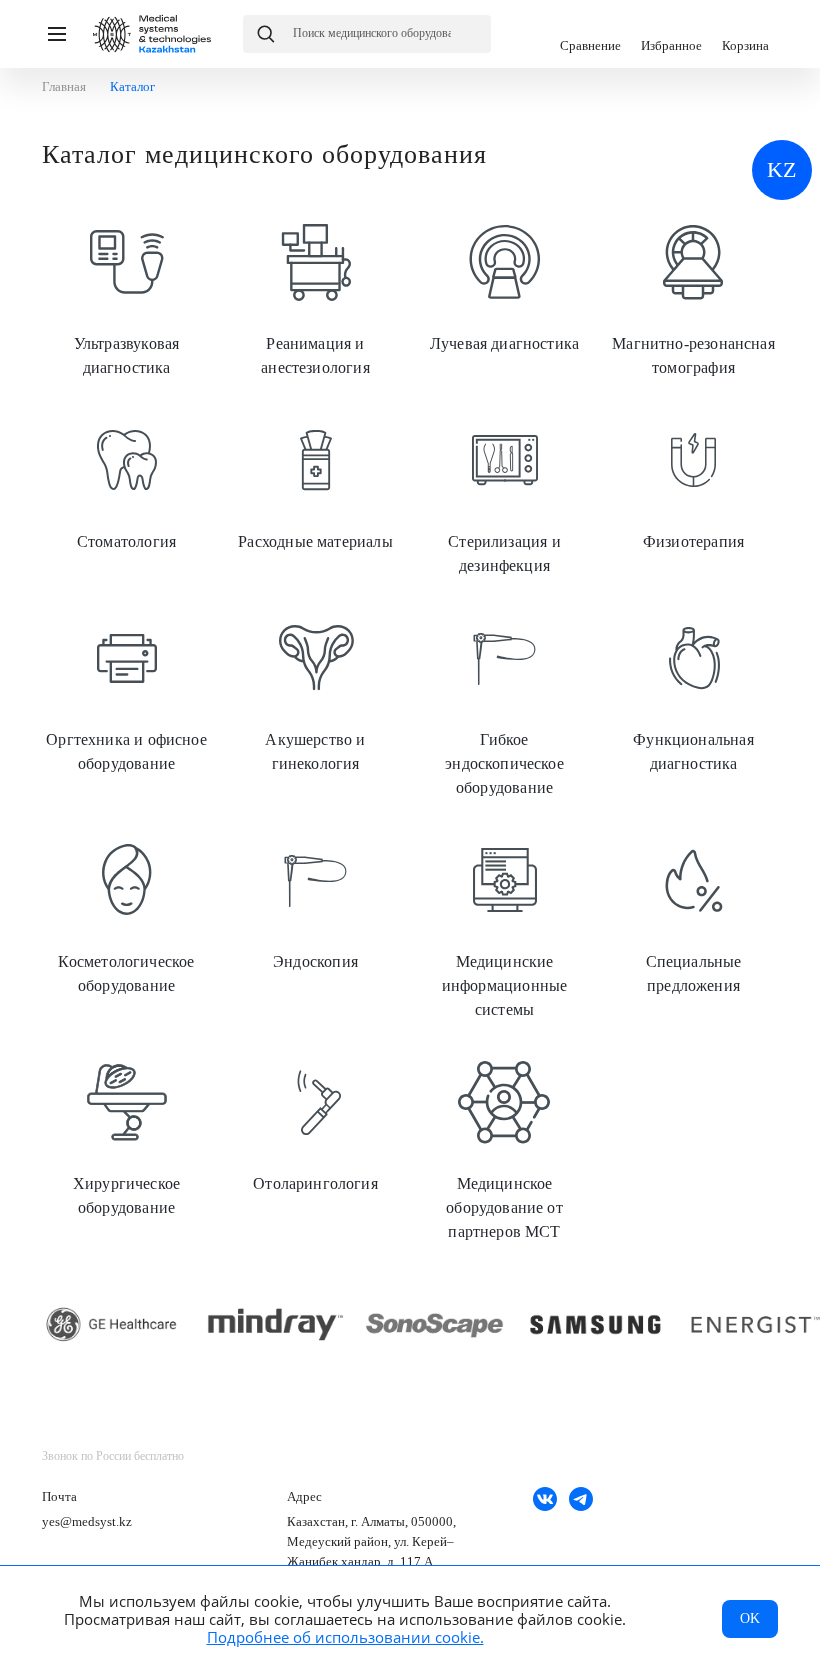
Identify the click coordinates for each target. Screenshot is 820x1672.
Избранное (671, 34)
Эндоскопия (315, 902)
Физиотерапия (693, 482)
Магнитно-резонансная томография (693, 296)
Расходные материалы (315, 482)
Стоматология (126, 482)
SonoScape (435, 1324)
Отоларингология (315, 1124)
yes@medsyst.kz (87, 1521)
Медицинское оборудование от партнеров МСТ (504, 1148)
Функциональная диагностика (693, 692)
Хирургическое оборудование (126, 1136)
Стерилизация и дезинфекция (504, 494)
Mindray (275, 1324)
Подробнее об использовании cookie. (345, 1637)
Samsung (595, 1324)
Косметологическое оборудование (126, 914)
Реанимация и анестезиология (315, 296)
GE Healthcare (115, 1324)
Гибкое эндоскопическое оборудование (504, 704)
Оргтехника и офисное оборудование (126, 692)
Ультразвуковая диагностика (126, 296)
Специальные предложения (693, 914)
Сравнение (590, 34)
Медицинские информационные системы (504, 926)
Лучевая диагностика (504, 284)
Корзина (745, 34)
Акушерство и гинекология (315, 692)
